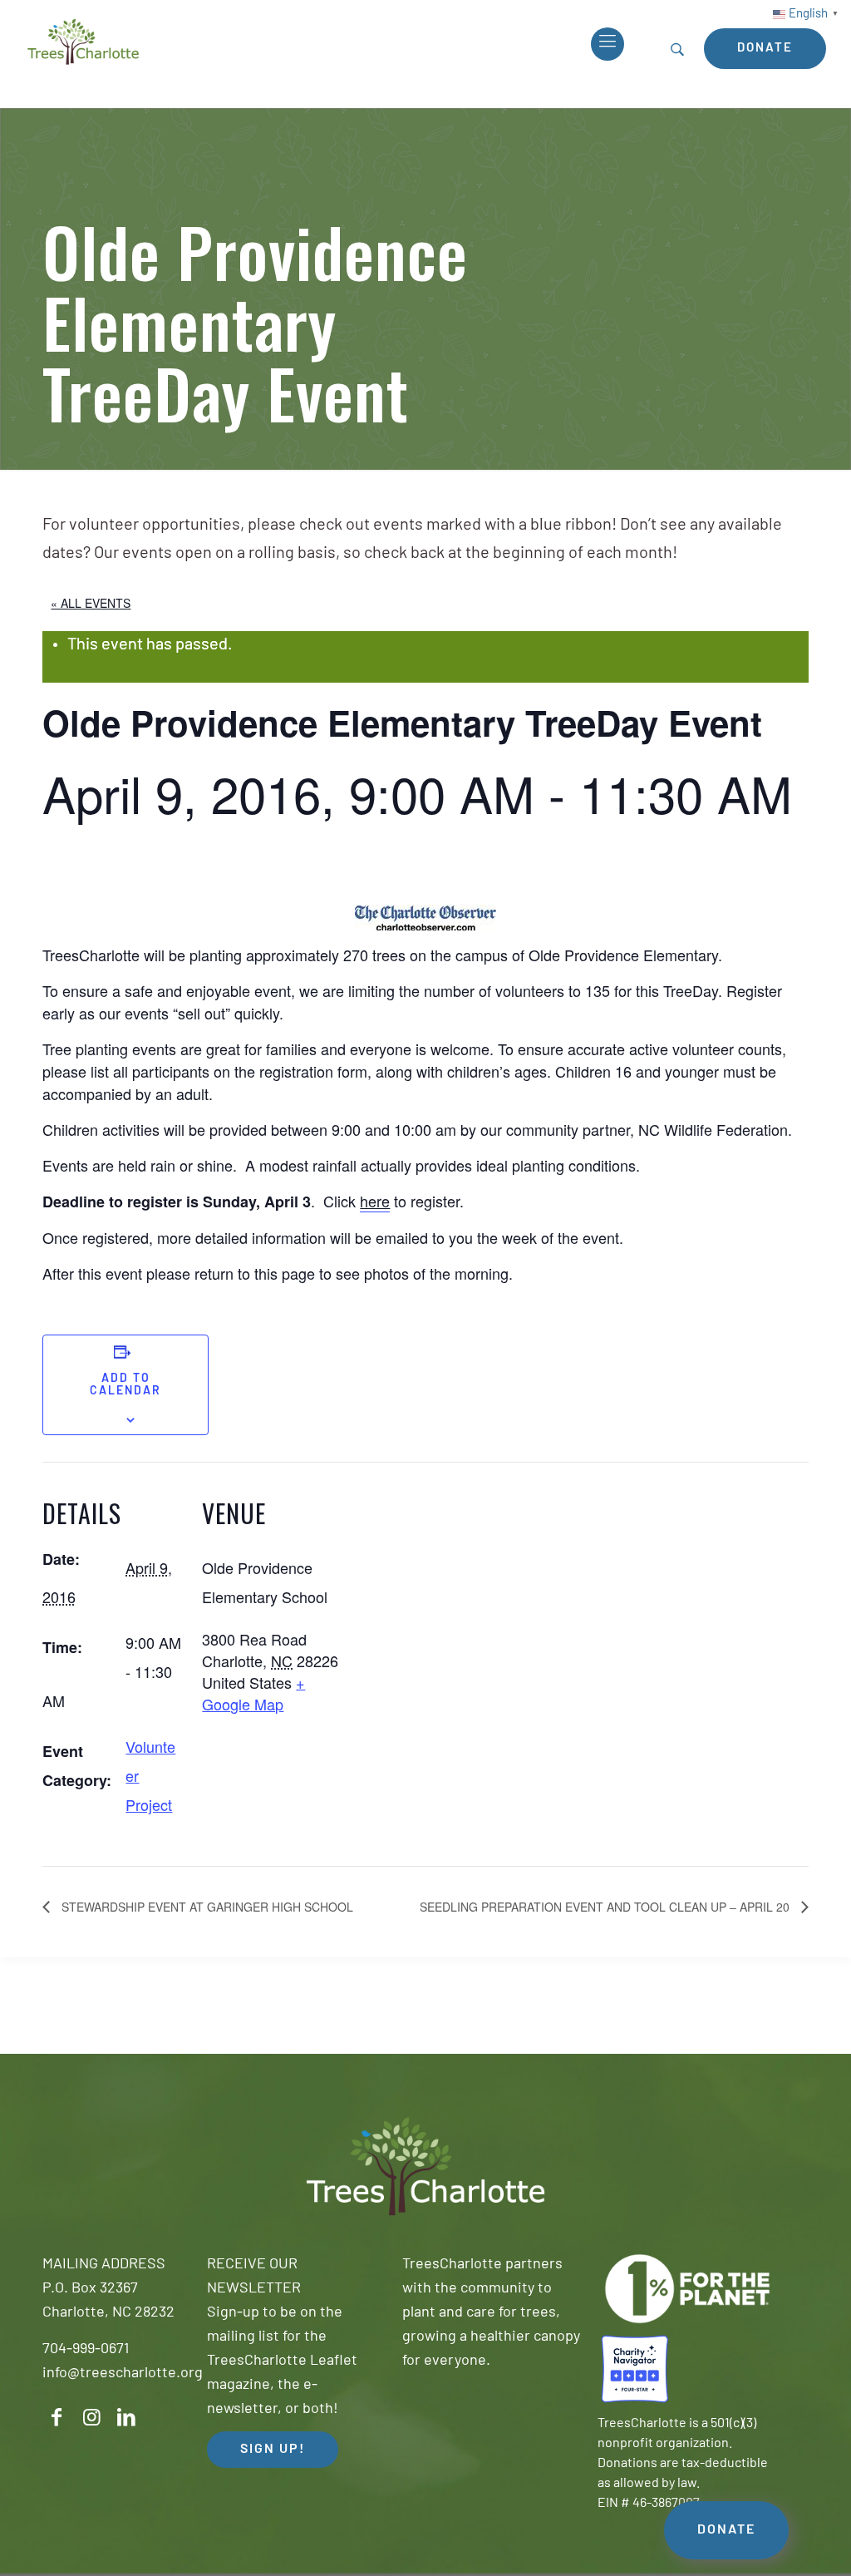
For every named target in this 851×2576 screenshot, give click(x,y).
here (375, 1201)
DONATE (726, 2530)
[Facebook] (57, 2418)
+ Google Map (253, 1693)
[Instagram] (91, 2418)
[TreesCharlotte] (83, 42)
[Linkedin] (126, 2418)
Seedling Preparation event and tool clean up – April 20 (606, 1907)
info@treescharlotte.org (123, 2374)
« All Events (91, 603)
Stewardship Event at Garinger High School (206, 1907)
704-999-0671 (86, 2350)
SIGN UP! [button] (273, 2450)
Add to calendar (125, 1385)
